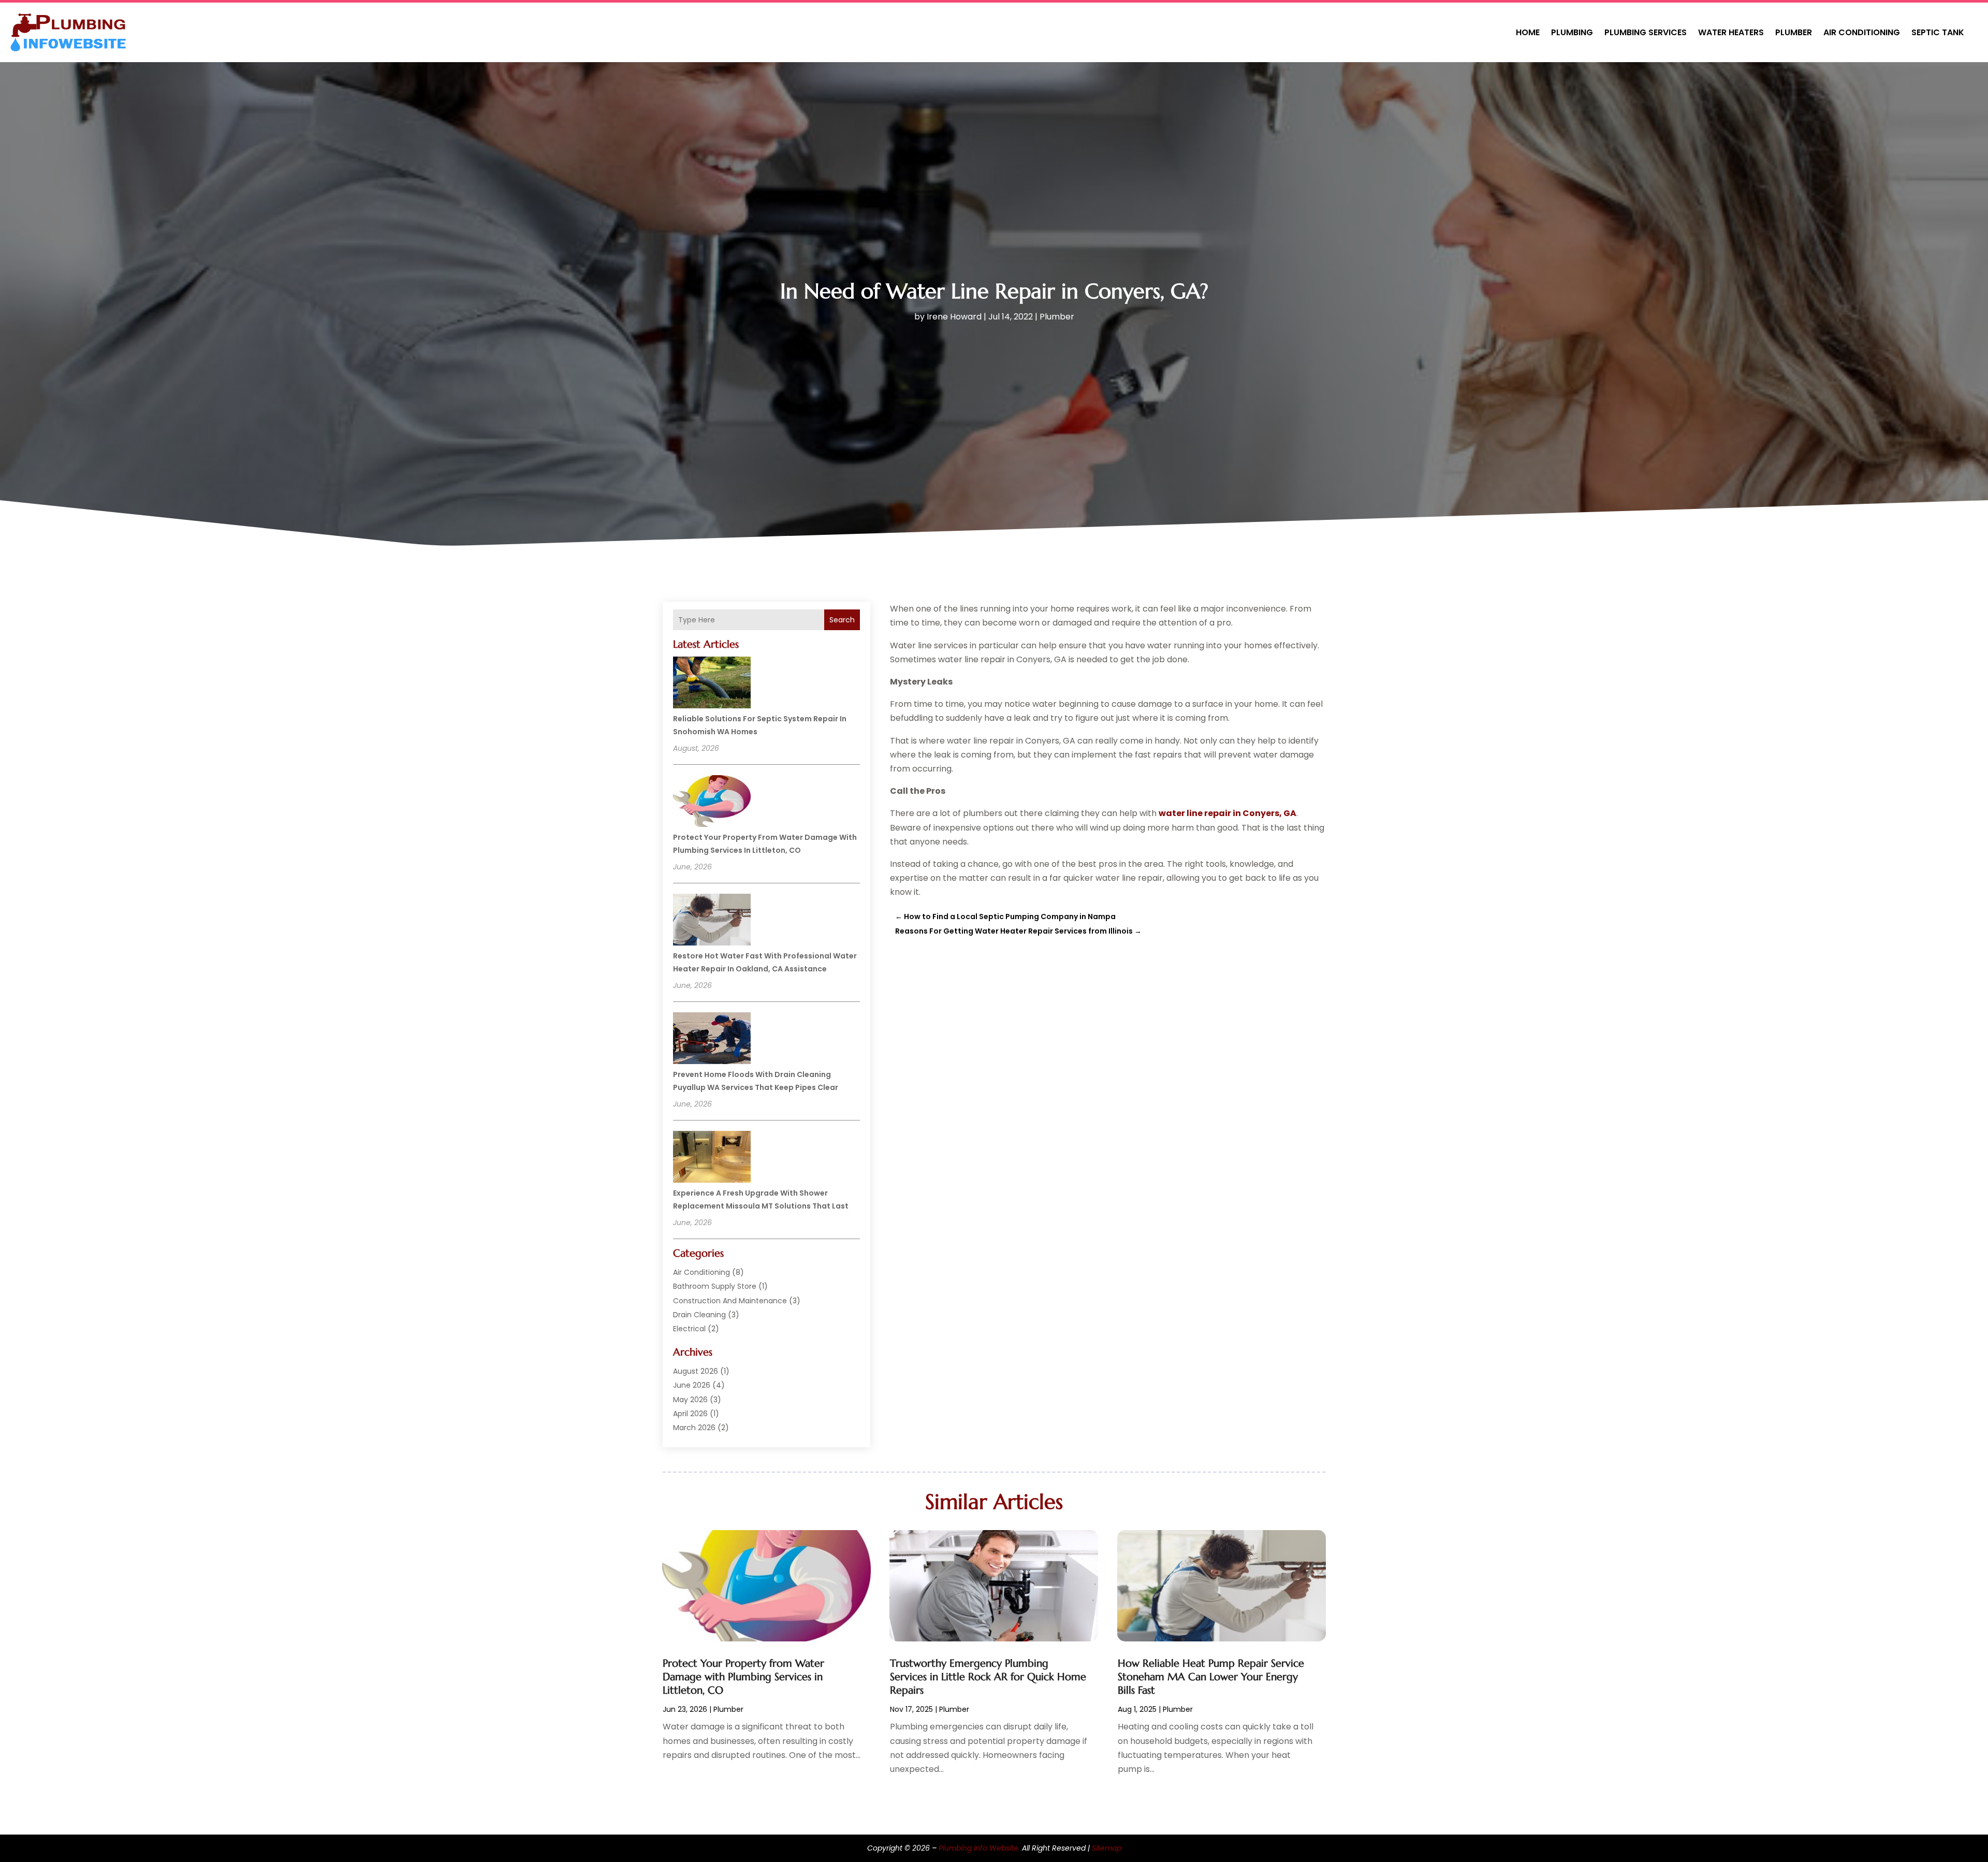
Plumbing (1572, 32)
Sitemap (1107, 1848)
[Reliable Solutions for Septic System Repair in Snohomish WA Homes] (712, 684)
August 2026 (696, 1371)
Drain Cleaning (699, 1315)
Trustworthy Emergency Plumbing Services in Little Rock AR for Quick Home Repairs (988, 1677)
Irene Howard (954, 317)
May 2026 (690, 1400)
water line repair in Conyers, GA (1227, 813)
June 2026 (692, 1385)
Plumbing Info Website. (979, 1848)
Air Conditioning (1862, 32)
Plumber (1794, 32)
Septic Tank (1938, 32)
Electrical (689, 1329)
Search (842, 620)
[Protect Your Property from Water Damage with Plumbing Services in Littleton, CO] (712, 803)
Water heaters (1731, 32)
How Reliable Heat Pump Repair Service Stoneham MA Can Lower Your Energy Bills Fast (1211, 1677)
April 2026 (690, 1414)
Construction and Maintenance (730, 1301)
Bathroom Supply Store (715, 1286)
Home (1528, 32)
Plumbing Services (1646, 32)
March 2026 (694, 1428)
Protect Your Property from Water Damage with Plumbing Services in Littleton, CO (743, 1677)
